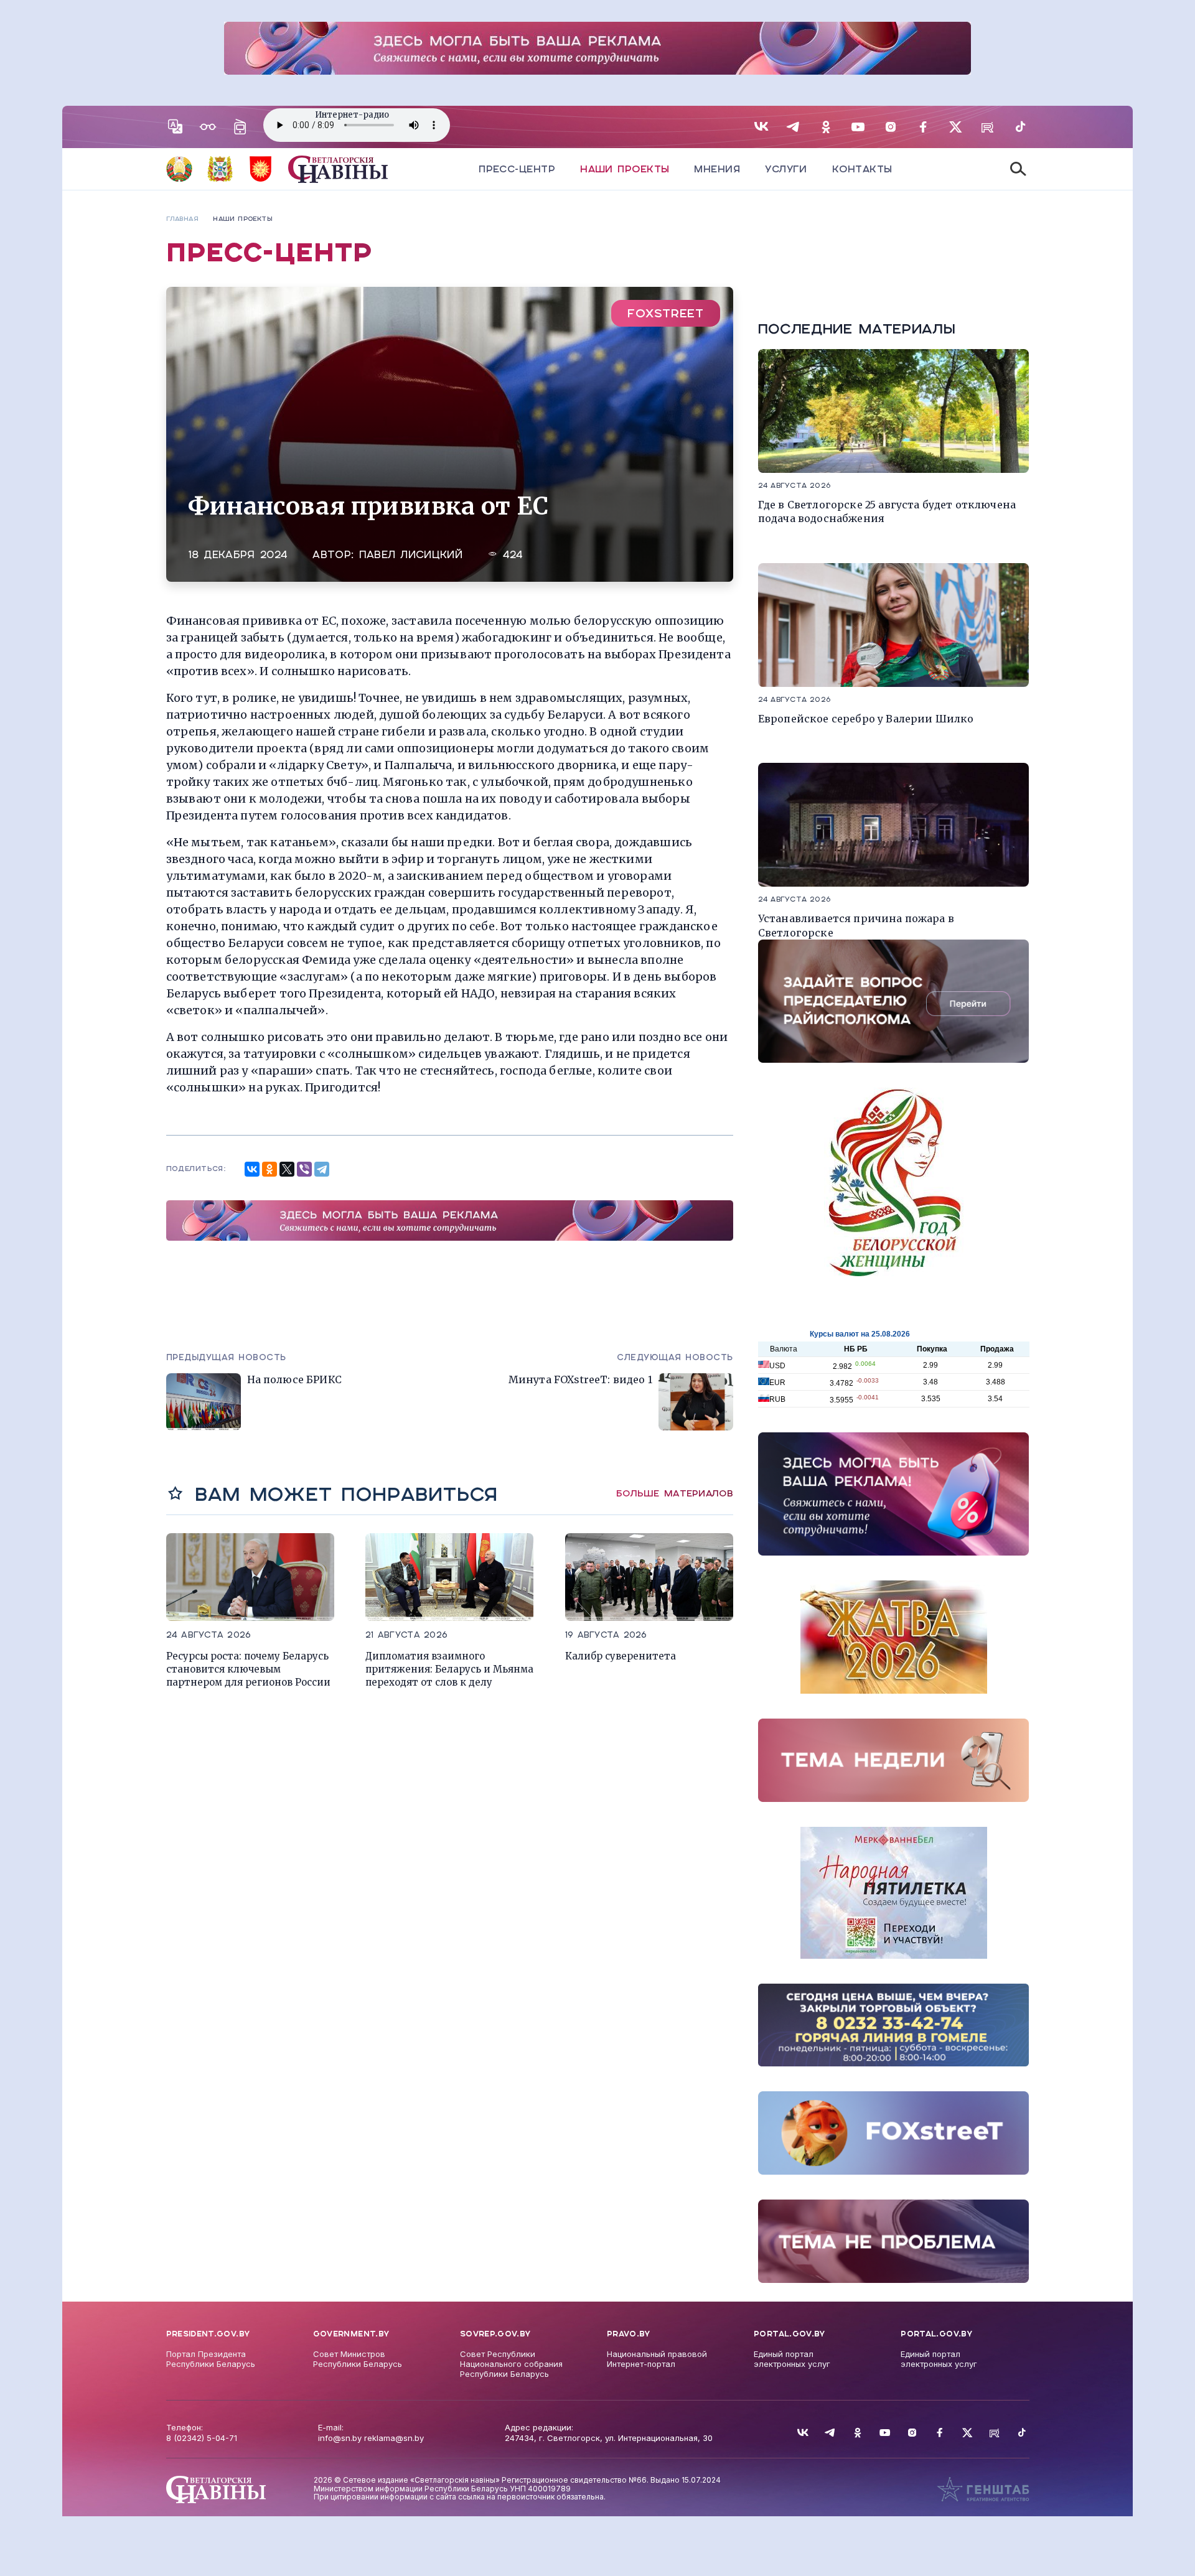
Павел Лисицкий (411, 555)
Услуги (786, 169)
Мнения (717, 169)
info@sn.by (340, 2438)
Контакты (862, 169)
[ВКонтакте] (252, 1169)
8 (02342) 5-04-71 (202, 2438)
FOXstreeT (665, 313)
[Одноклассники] (269, 1169)
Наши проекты (625, 169)
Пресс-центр (517, 169)
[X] (287, 1169)
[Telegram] (322, 1169)
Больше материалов (675, 1493)
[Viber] (304, 1169)
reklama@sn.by (394, 2438)
